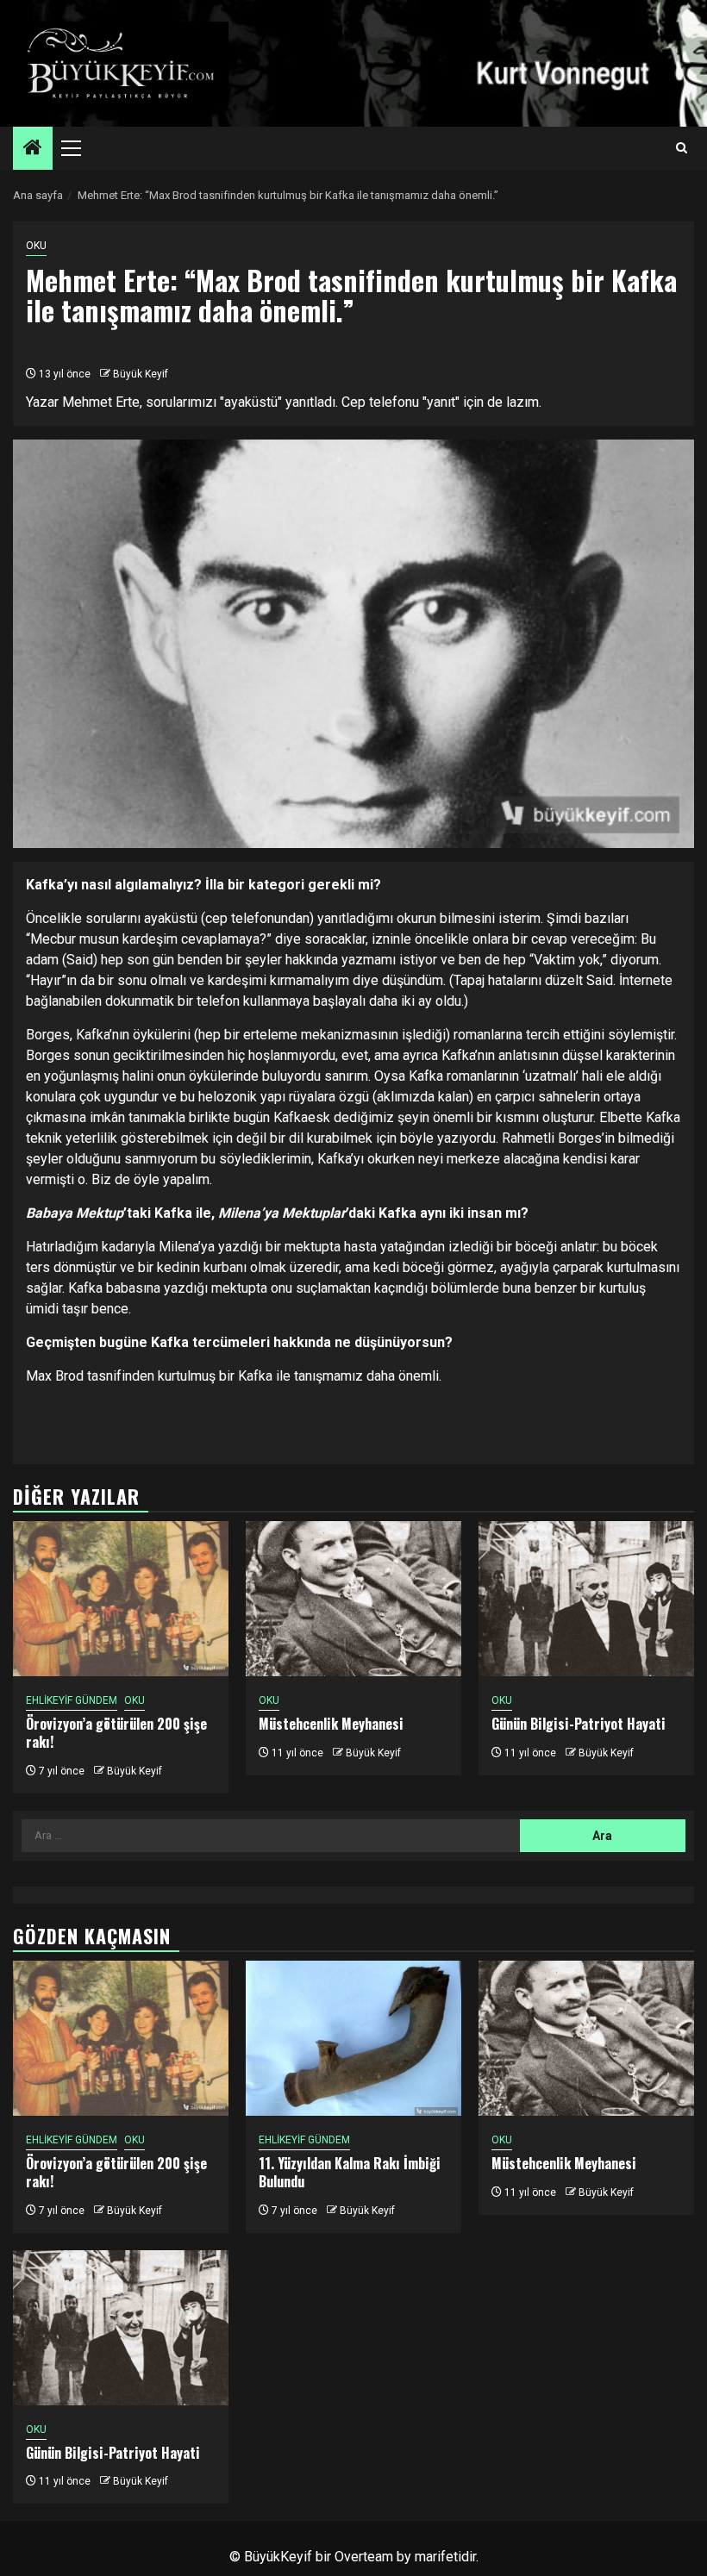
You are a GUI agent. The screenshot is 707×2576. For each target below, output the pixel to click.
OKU (36, 246)
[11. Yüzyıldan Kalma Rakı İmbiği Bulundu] (353, 2038)
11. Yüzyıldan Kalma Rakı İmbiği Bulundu (350, 2172)
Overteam (364, 2557)
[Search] (682, 148)
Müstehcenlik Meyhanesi (331, 1724)
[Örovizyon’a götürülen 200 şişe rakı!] (121, 1599)
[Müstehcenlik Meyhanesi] (353, 1599)
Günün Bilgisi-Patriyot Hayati (579, 1724)
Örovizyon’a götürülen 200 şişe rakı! (116, 1733)
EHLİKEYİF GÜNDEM (72, 1700)
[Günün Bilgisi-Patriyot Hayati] (586, 1599)
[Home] (33, 149)
